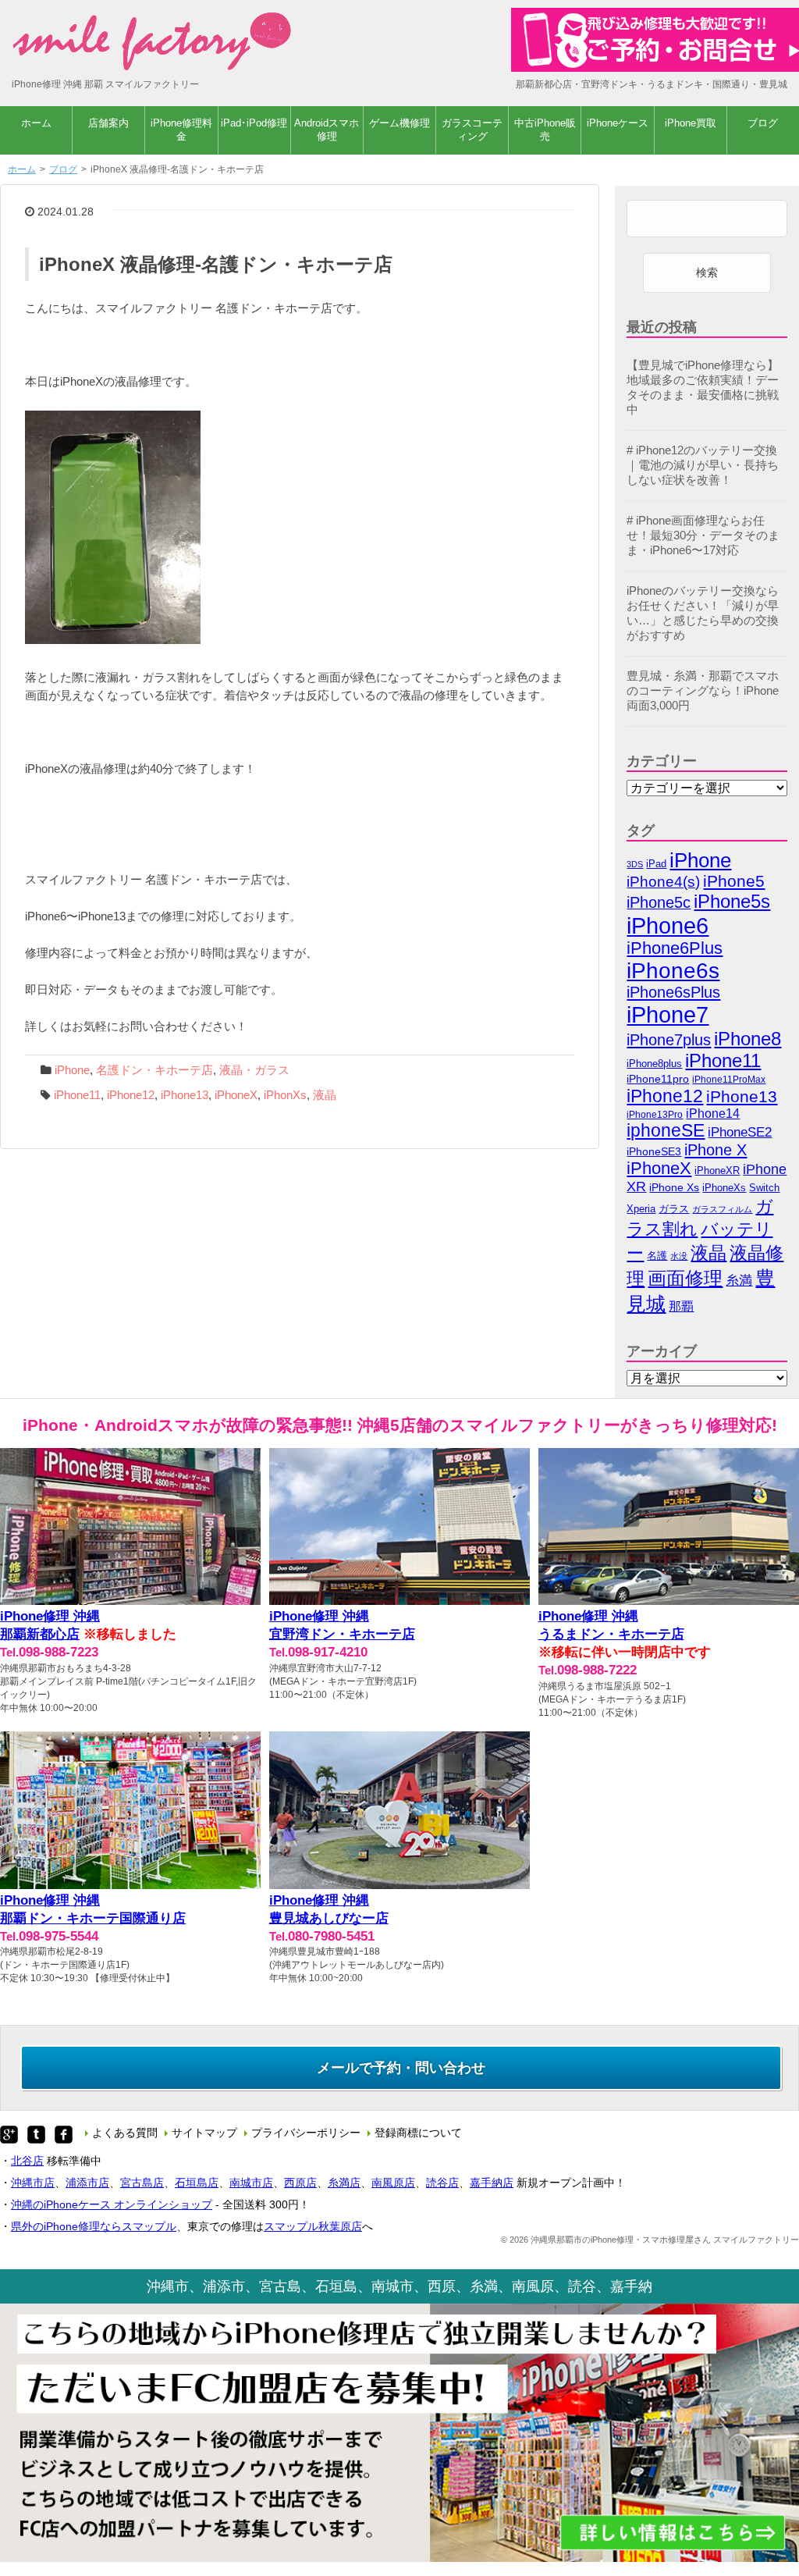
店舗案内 (108, 123)
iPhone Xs (674, 1188)
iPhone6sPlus (673, 992)
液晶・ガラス (254, 1070)
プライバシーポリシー (306, 2133)
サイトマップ (204, 2133)
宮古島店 (142, 2183)
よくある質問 (125, 2133)
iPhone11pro (658, 1079)
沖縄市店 (33, 2183)
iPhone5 (734, 881)
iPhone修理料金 (181, 130)
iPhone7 (668, 1014)
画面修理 (685, 1278)
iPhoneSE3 (654, 1151)
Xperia (641, 1209)
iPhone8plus (654, 1064)
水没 (679, 1256)
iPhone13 (185, 1095)
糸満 (739, 1281)
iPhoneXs (724, 1188)
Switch (764, 1188)
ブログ (763, 123)
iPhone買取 (691, 123)
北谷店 (27, 2161)
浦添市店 (87, 2183)
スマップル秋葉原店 (313, 2226)
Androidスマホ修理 (327, 130)
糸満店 (344, 2183)
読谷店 (442, 2183)
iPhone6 (668, 925)
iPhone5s (732, 901)
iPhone (72, 1070)
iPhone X (716, 1150)
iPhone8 (748, 1039)
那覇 (681, 1306)
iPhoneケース (618, 123)
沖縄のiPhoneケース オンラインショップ (112, 2204)
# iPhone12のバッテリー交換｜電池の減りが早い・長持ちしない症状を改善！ (703, 465)
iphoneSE (666, 1131)
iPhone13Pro (655, 1114)
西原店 (300, 2183)
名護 (657, 1256)
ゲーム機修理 (399, 123)
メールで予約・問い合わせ (401, 2068)
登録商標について (418, 2133)
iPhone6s (673, 971)
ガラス (674, 1209)
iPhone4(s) (663, 882)
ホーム (36, 123)
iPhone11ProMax (729, 1080)
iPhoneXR (717, 1171)
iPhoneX (236, 1095)
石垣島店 (197, 2183)
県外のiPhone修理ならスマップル (94, 2226)
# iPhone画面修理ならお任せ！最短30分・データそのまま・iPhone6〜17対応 (703, 535)
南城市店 (251, 2183)
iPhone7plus (669, 1039)
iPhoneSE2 (740, 1132)
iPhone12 (131, 1095)
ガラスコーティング (472, 130)
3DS (635, 864)
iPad (656, 864)
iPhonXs (285, 1095)
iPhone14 (713, 1114)
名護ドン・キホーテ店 (154, 1070)
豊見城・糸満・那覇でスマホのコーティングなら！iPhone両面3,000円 (703, 691)
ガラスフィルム (722, 1209)
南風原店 (393, 2183)
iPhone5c (659, 902)
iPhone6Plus (675, 948)
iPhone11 (77, 1095)
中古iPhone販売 (545, 130)
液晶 (325, 1095)
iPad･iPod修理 (254, 123)
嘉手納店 (492, 2183)
